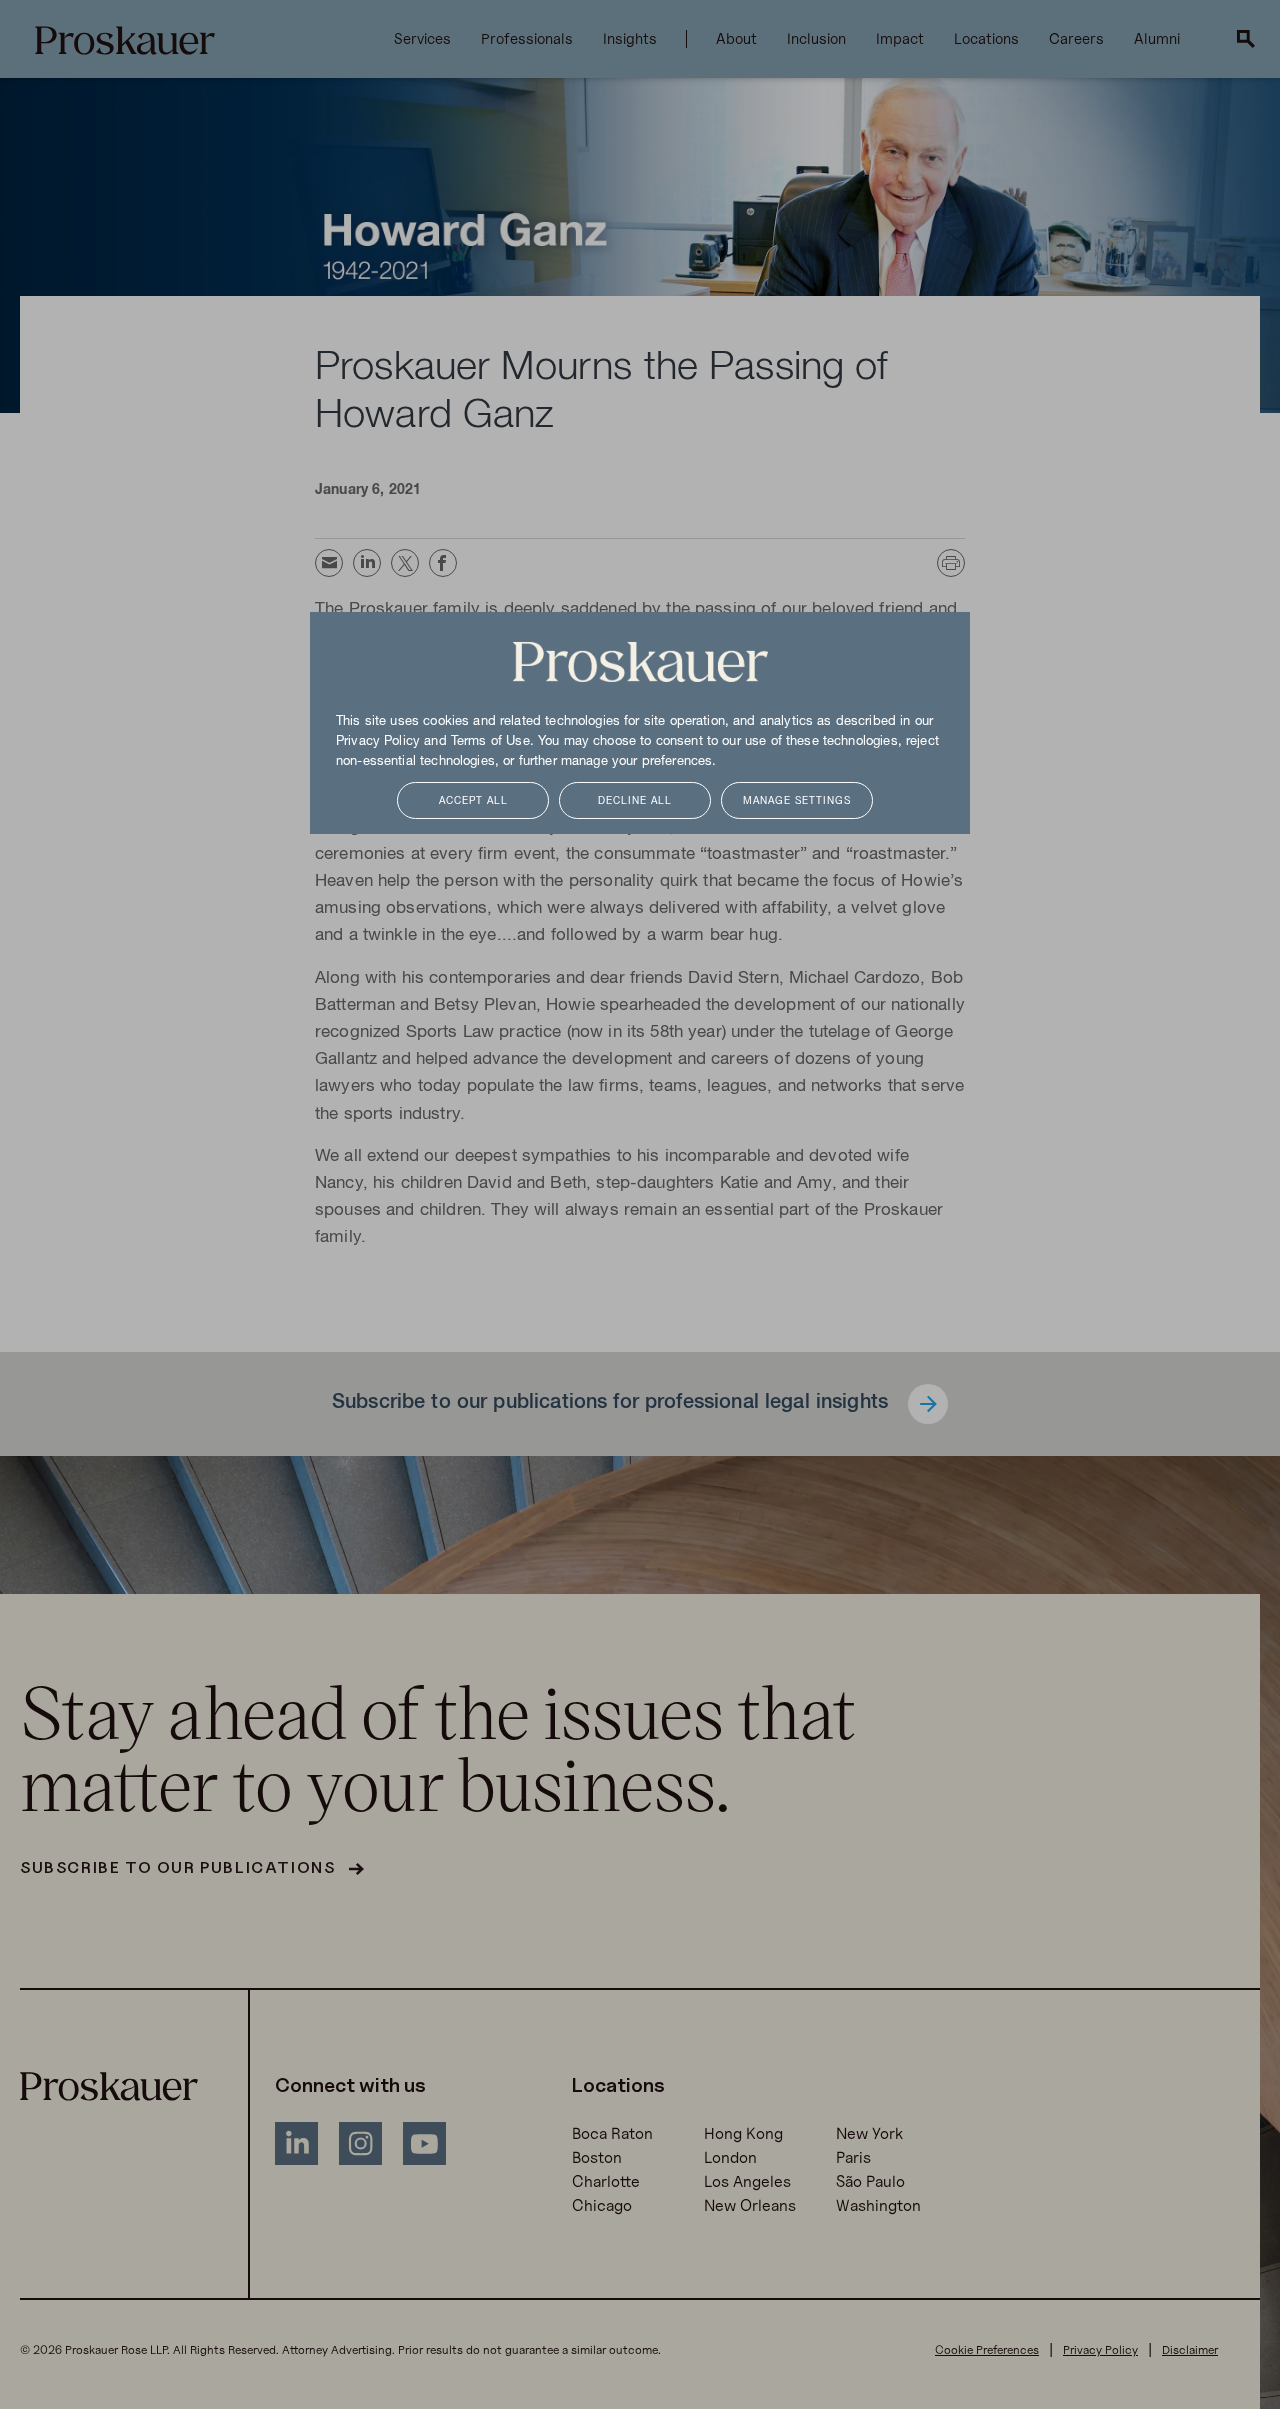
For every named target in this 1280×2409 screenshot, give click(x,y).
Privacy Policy (378, 742)
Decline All (635, 801)
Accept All (473, 801)
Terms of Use (490, 742)
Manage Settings (797, 801)
